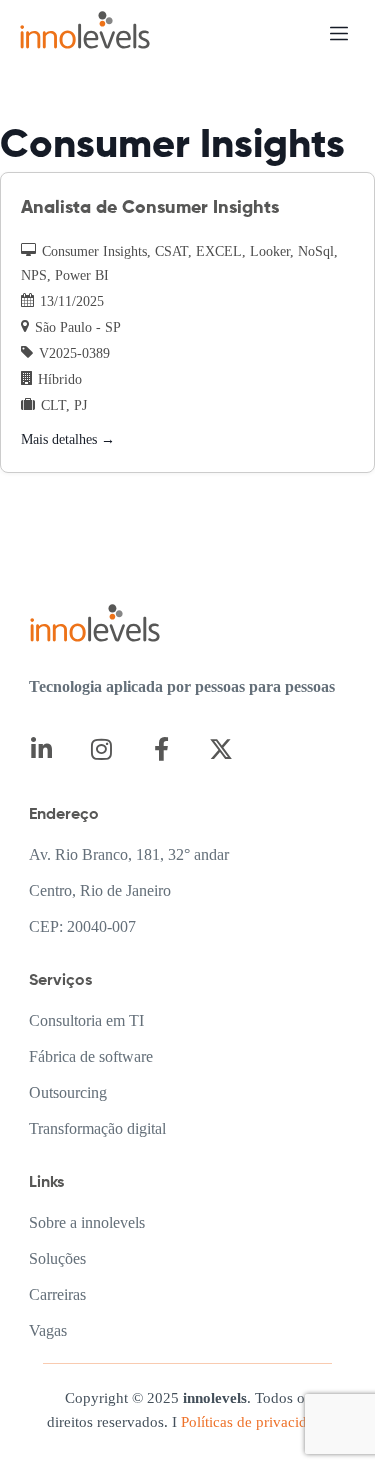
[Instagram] (101, 749)
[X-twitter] (221, 749)
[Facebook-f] (161, 749)
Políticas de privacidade (253, 1422)
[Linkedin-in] (41, 749)
